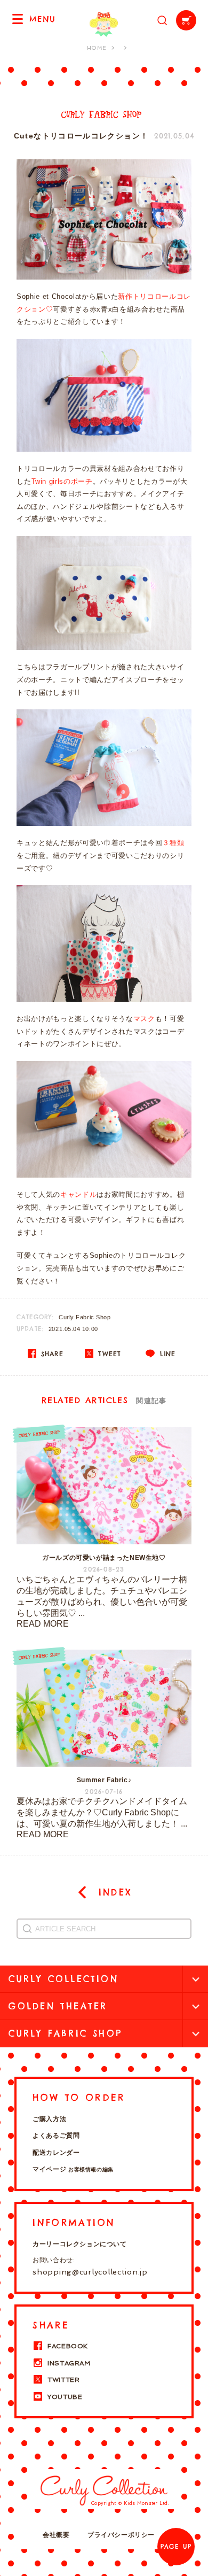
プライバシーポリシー (121, 2535)
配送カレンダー (56, 2153)
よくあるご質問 (56, 2136)
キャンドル (78, 1194)
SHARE (51, 1354)
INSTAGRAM (69, 2363)
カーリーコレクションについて (79, 2244)
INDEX (113, 1892)
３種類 (173, 843)
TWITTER (63, 2380)
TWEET (108, 1354)
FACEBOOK (68, 2346)
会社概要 (56, 2535)
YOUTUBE (65, 2397)
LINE (166, 1354)
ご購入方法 (49, 2119)
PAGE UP (176, 2547)
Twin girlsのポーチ (62, 481)
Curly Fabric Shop (85, 1317)
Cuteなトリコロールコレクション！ (81, 136)
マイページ (73, 2169)
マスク (144, 1019)
